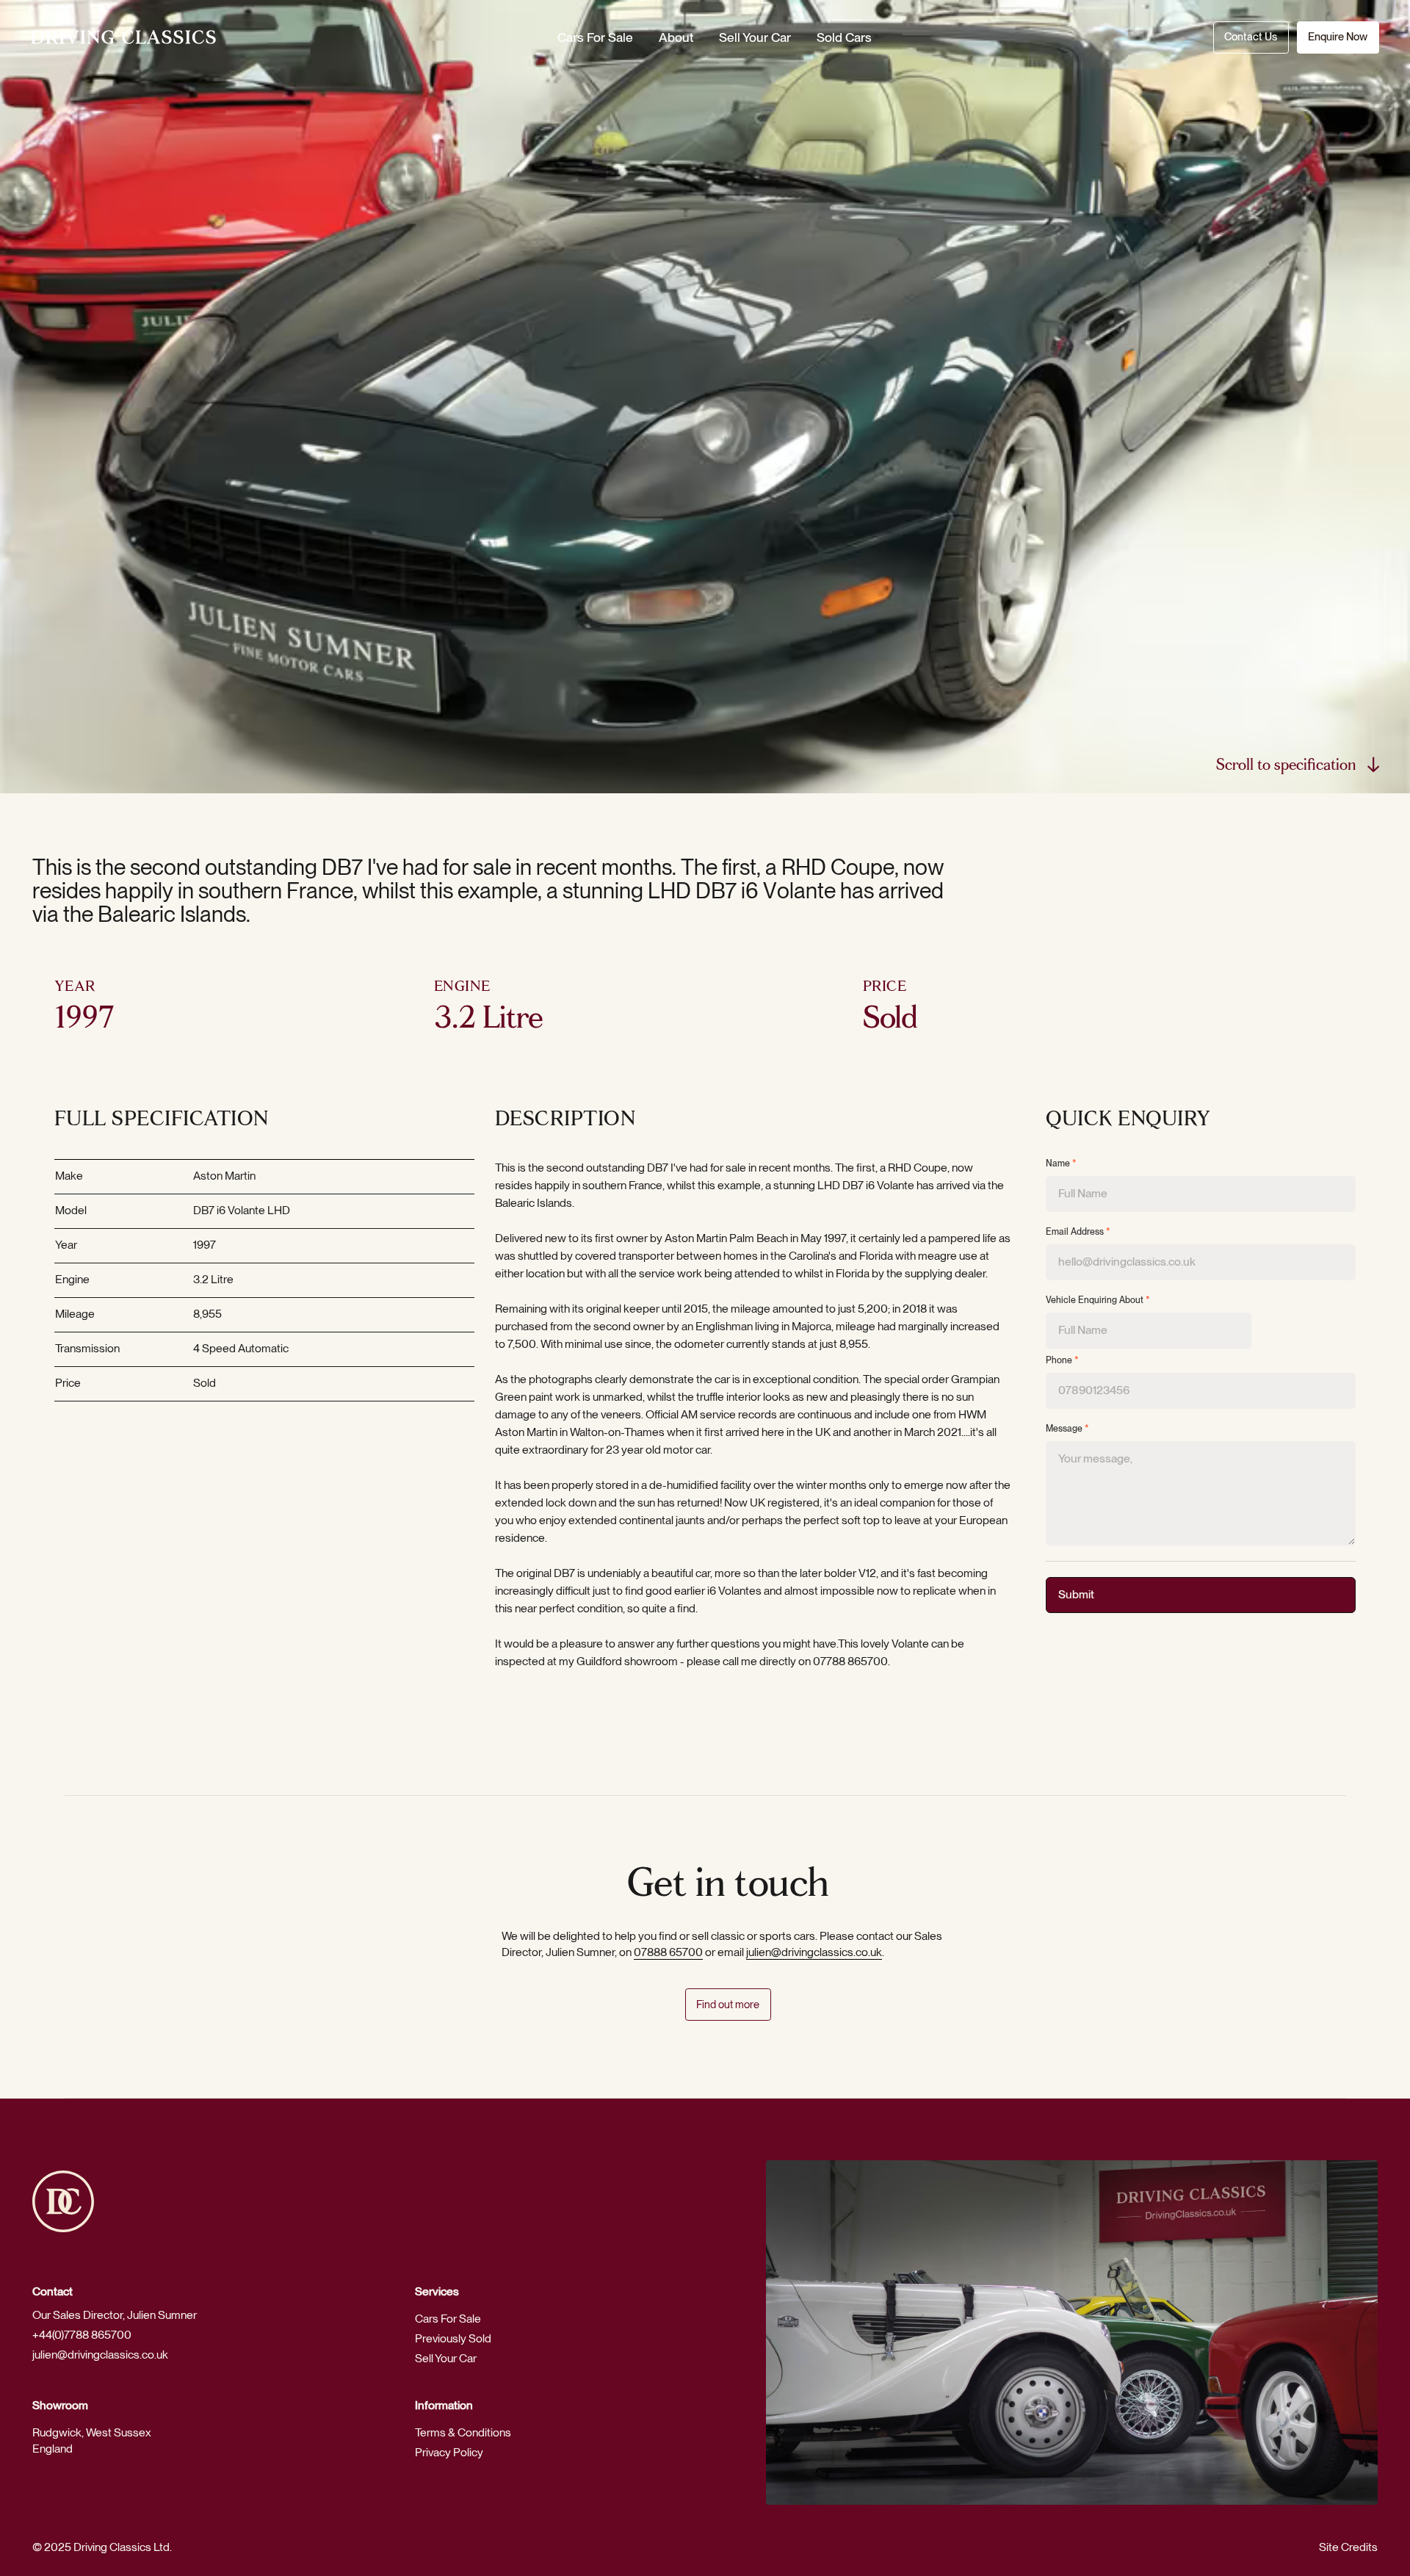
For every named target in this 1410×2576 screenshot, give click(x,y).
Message (1067, 1429)
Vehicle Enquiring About (1098, 1300)
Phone (1062, 1360)
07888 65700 (668, 1952)
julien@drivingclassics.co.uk (814, 1952)
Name (1061, 1163)
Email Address (1078, 1232)
